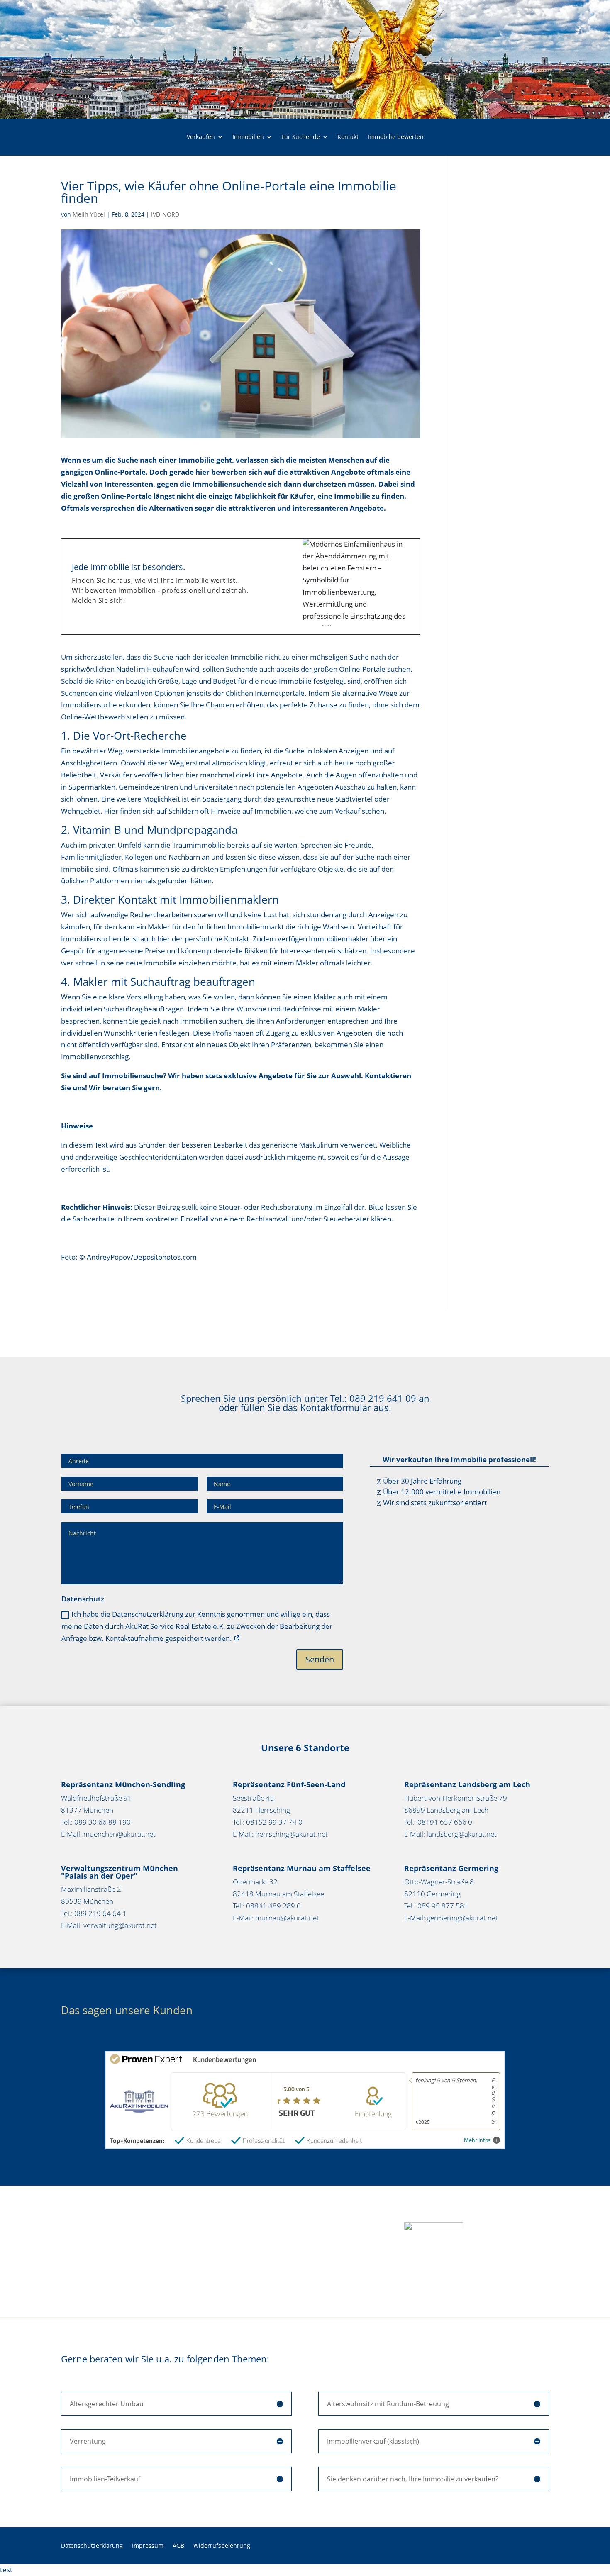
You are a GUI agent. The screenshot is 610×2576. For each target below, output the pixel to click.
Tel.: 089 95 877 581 (436, 1906)
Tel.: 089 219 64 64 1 (94, 1913)
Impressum (148, 2546)
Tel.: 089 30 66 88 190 (96, 1822)
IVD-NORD (165, 214)
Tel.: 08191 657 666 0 (438, 1822)
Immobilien (248, 137)
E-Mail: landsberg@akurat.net (450, 1834)
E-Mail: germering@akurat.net (451, 1918)
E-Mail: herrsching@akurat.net (280, 1834)
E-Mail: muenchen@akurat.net (108, 1834)
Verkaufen (201, 137)
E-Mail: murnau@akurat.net (276, 1918)
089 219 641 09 (383, 1398)
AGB (178, 2546)
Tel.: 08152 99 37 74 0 (268, 1822)
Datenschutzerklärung (92, 2546)
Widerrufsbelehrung (222, 2546)
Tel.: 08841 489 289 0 (267, 1906)
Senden (320, 1659)
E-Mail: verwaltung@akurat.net (109, 1925)
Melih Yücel (89, 214)
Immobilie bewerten (396, 137)
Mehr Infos (477, 2140)
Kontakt (348, 137)
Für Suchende (301, 137)
